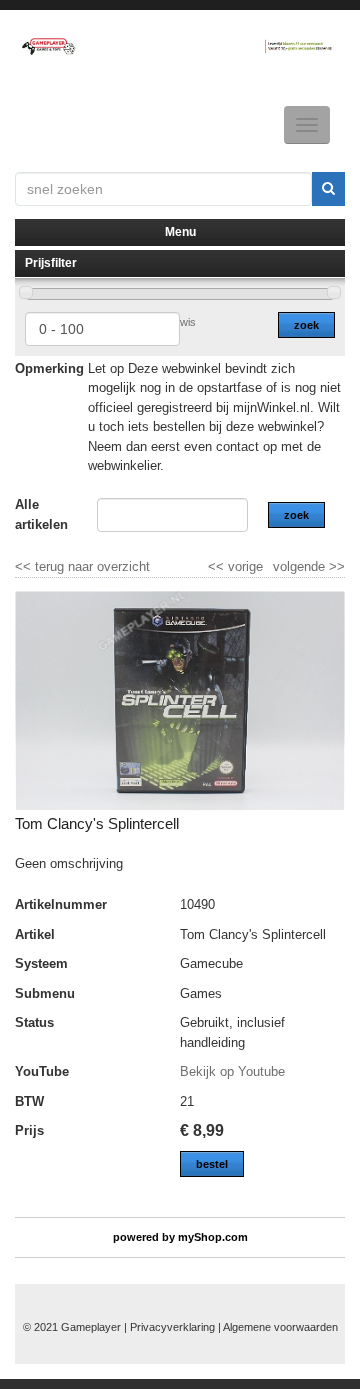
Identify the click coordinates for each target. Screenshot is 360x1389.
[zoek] (328, 189)
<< (218, 566)
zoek (306, 325)
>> (335, 566)
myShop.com (213, 1237)
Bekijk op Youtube (232, 1071)
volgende (309, 566)
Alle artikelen (41, 514)
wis (188, 322)
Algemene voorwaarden (280, 1327)
